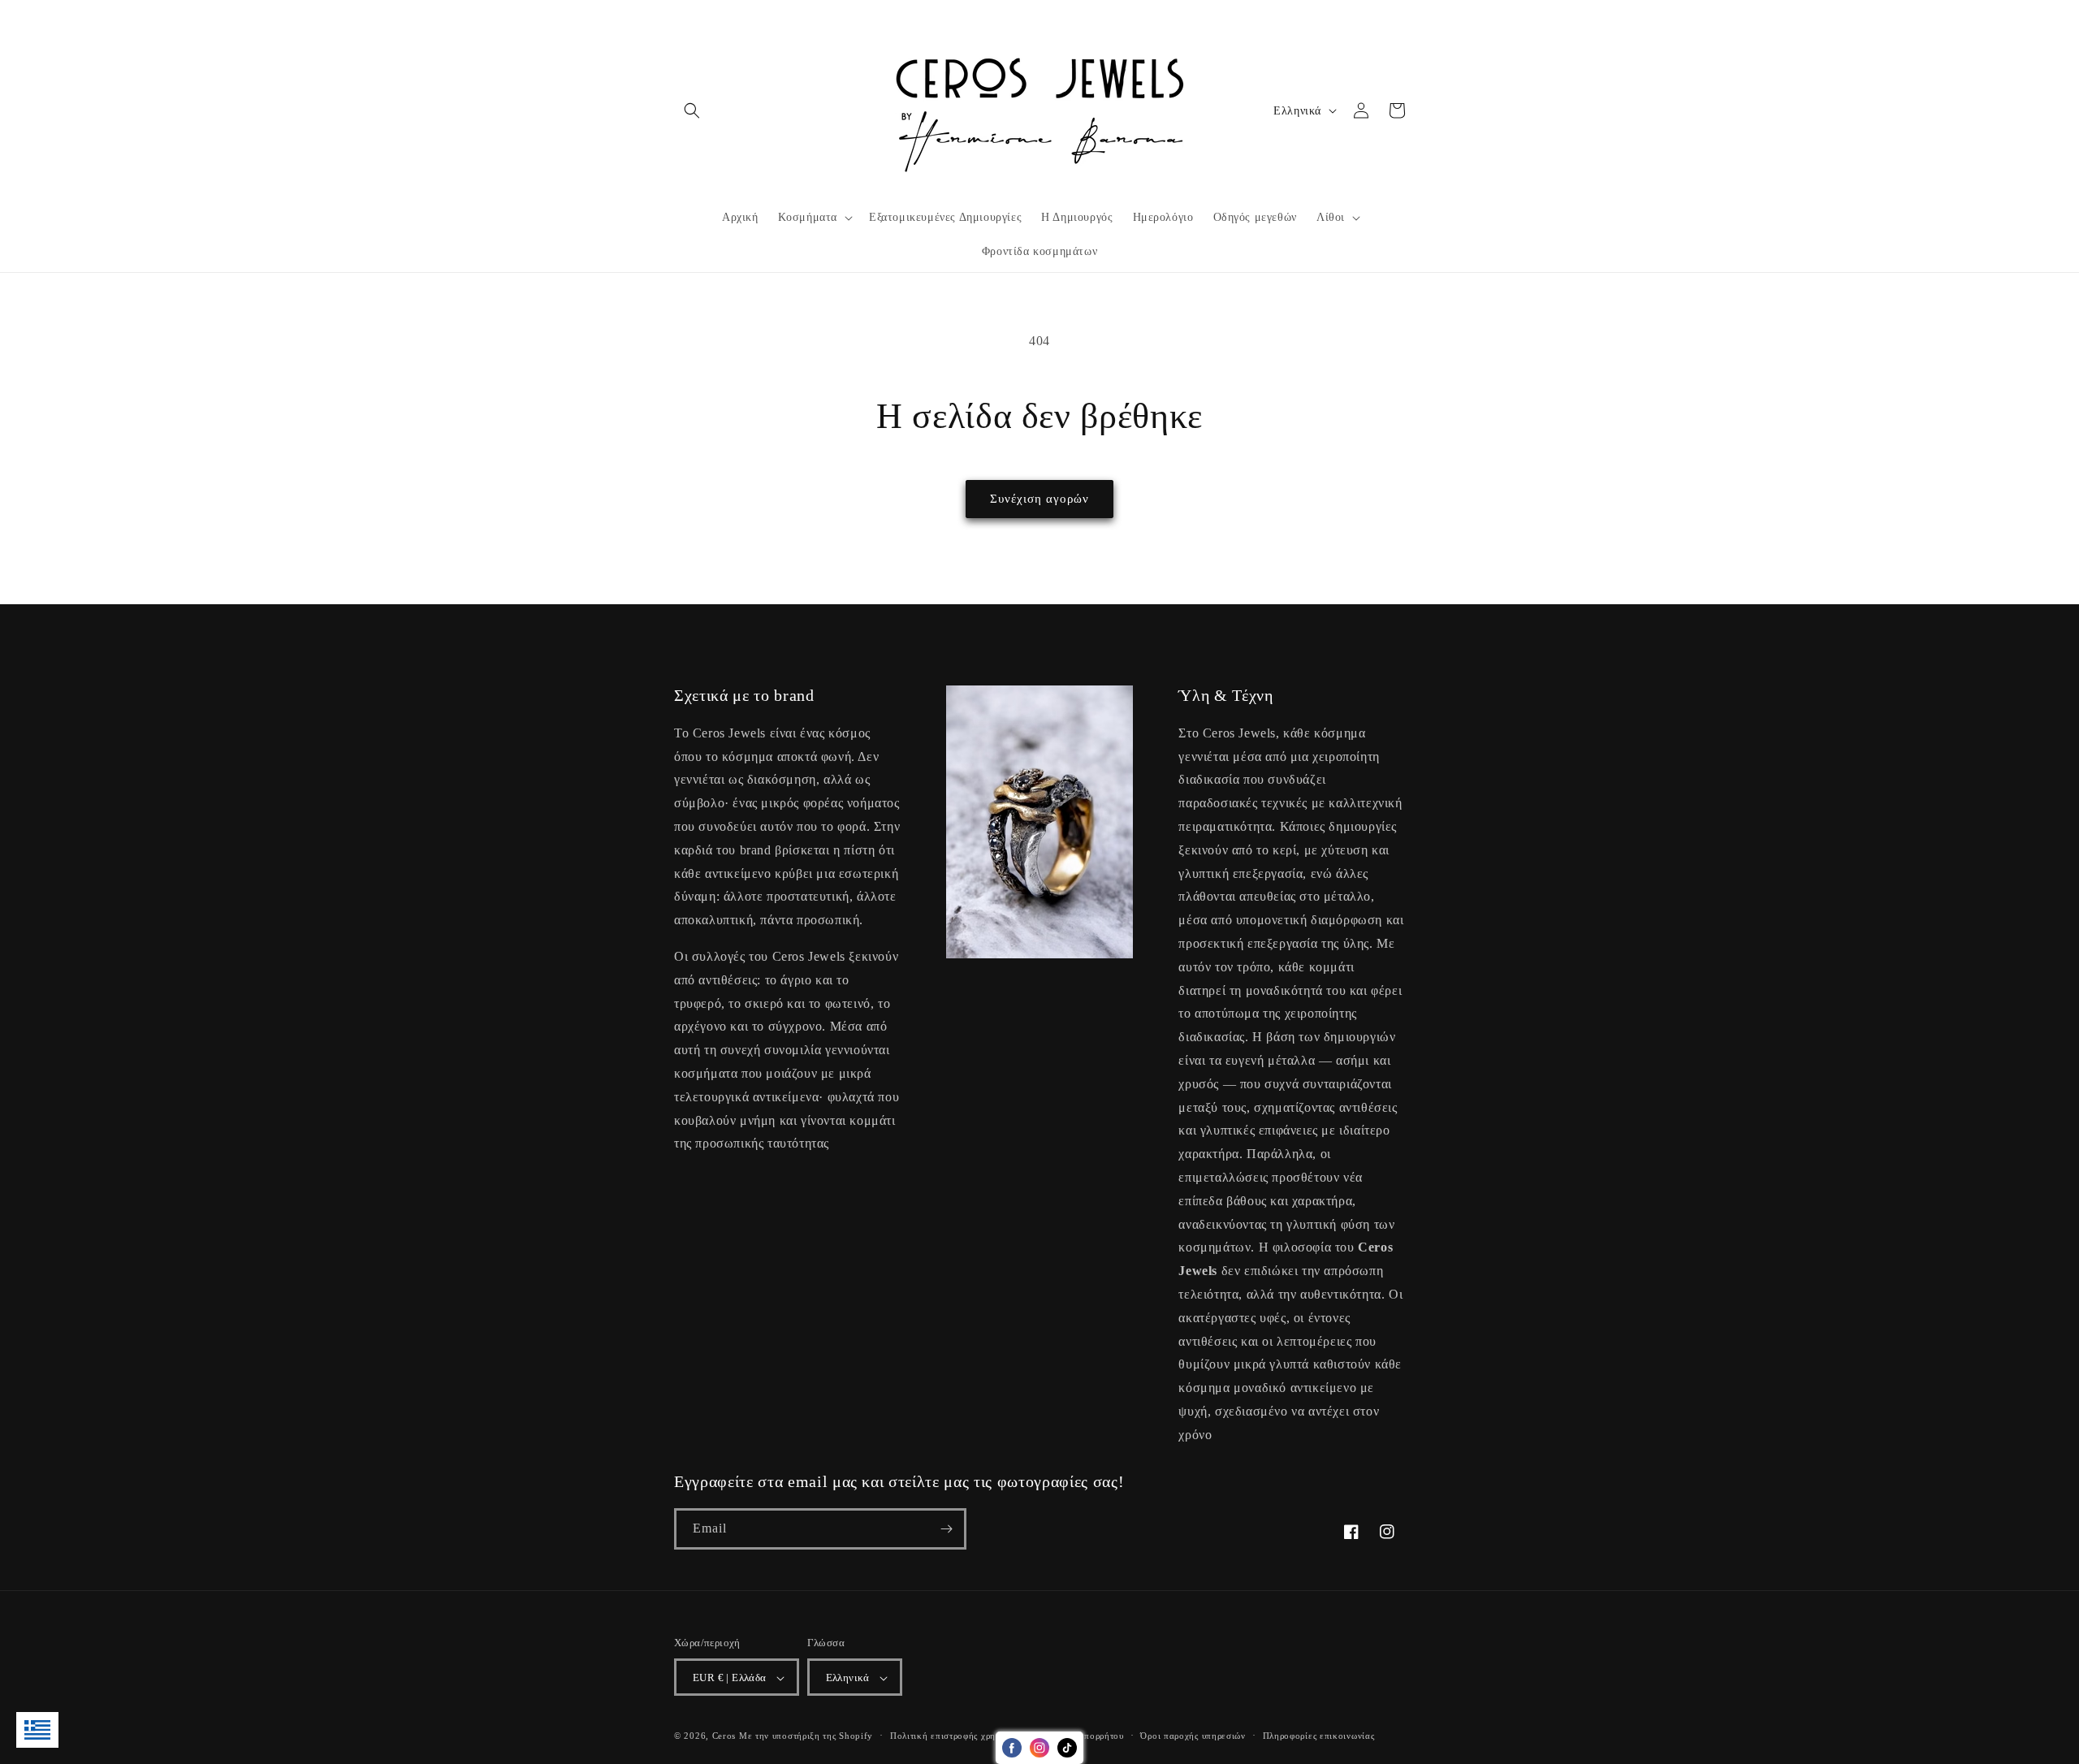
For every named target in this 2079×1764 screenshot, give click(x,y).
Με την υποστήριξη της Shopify (806, 1736)
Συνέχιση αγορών (1039, 499)
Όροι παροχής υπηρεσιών (1193, 1736)
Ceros (724, 1736)
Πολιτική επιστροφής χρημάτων (956, 1736)
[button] (692, 110)
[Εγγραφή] (946, 1529)
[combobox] (37, 1730)
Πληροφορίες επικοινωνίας (1319, 1736)
